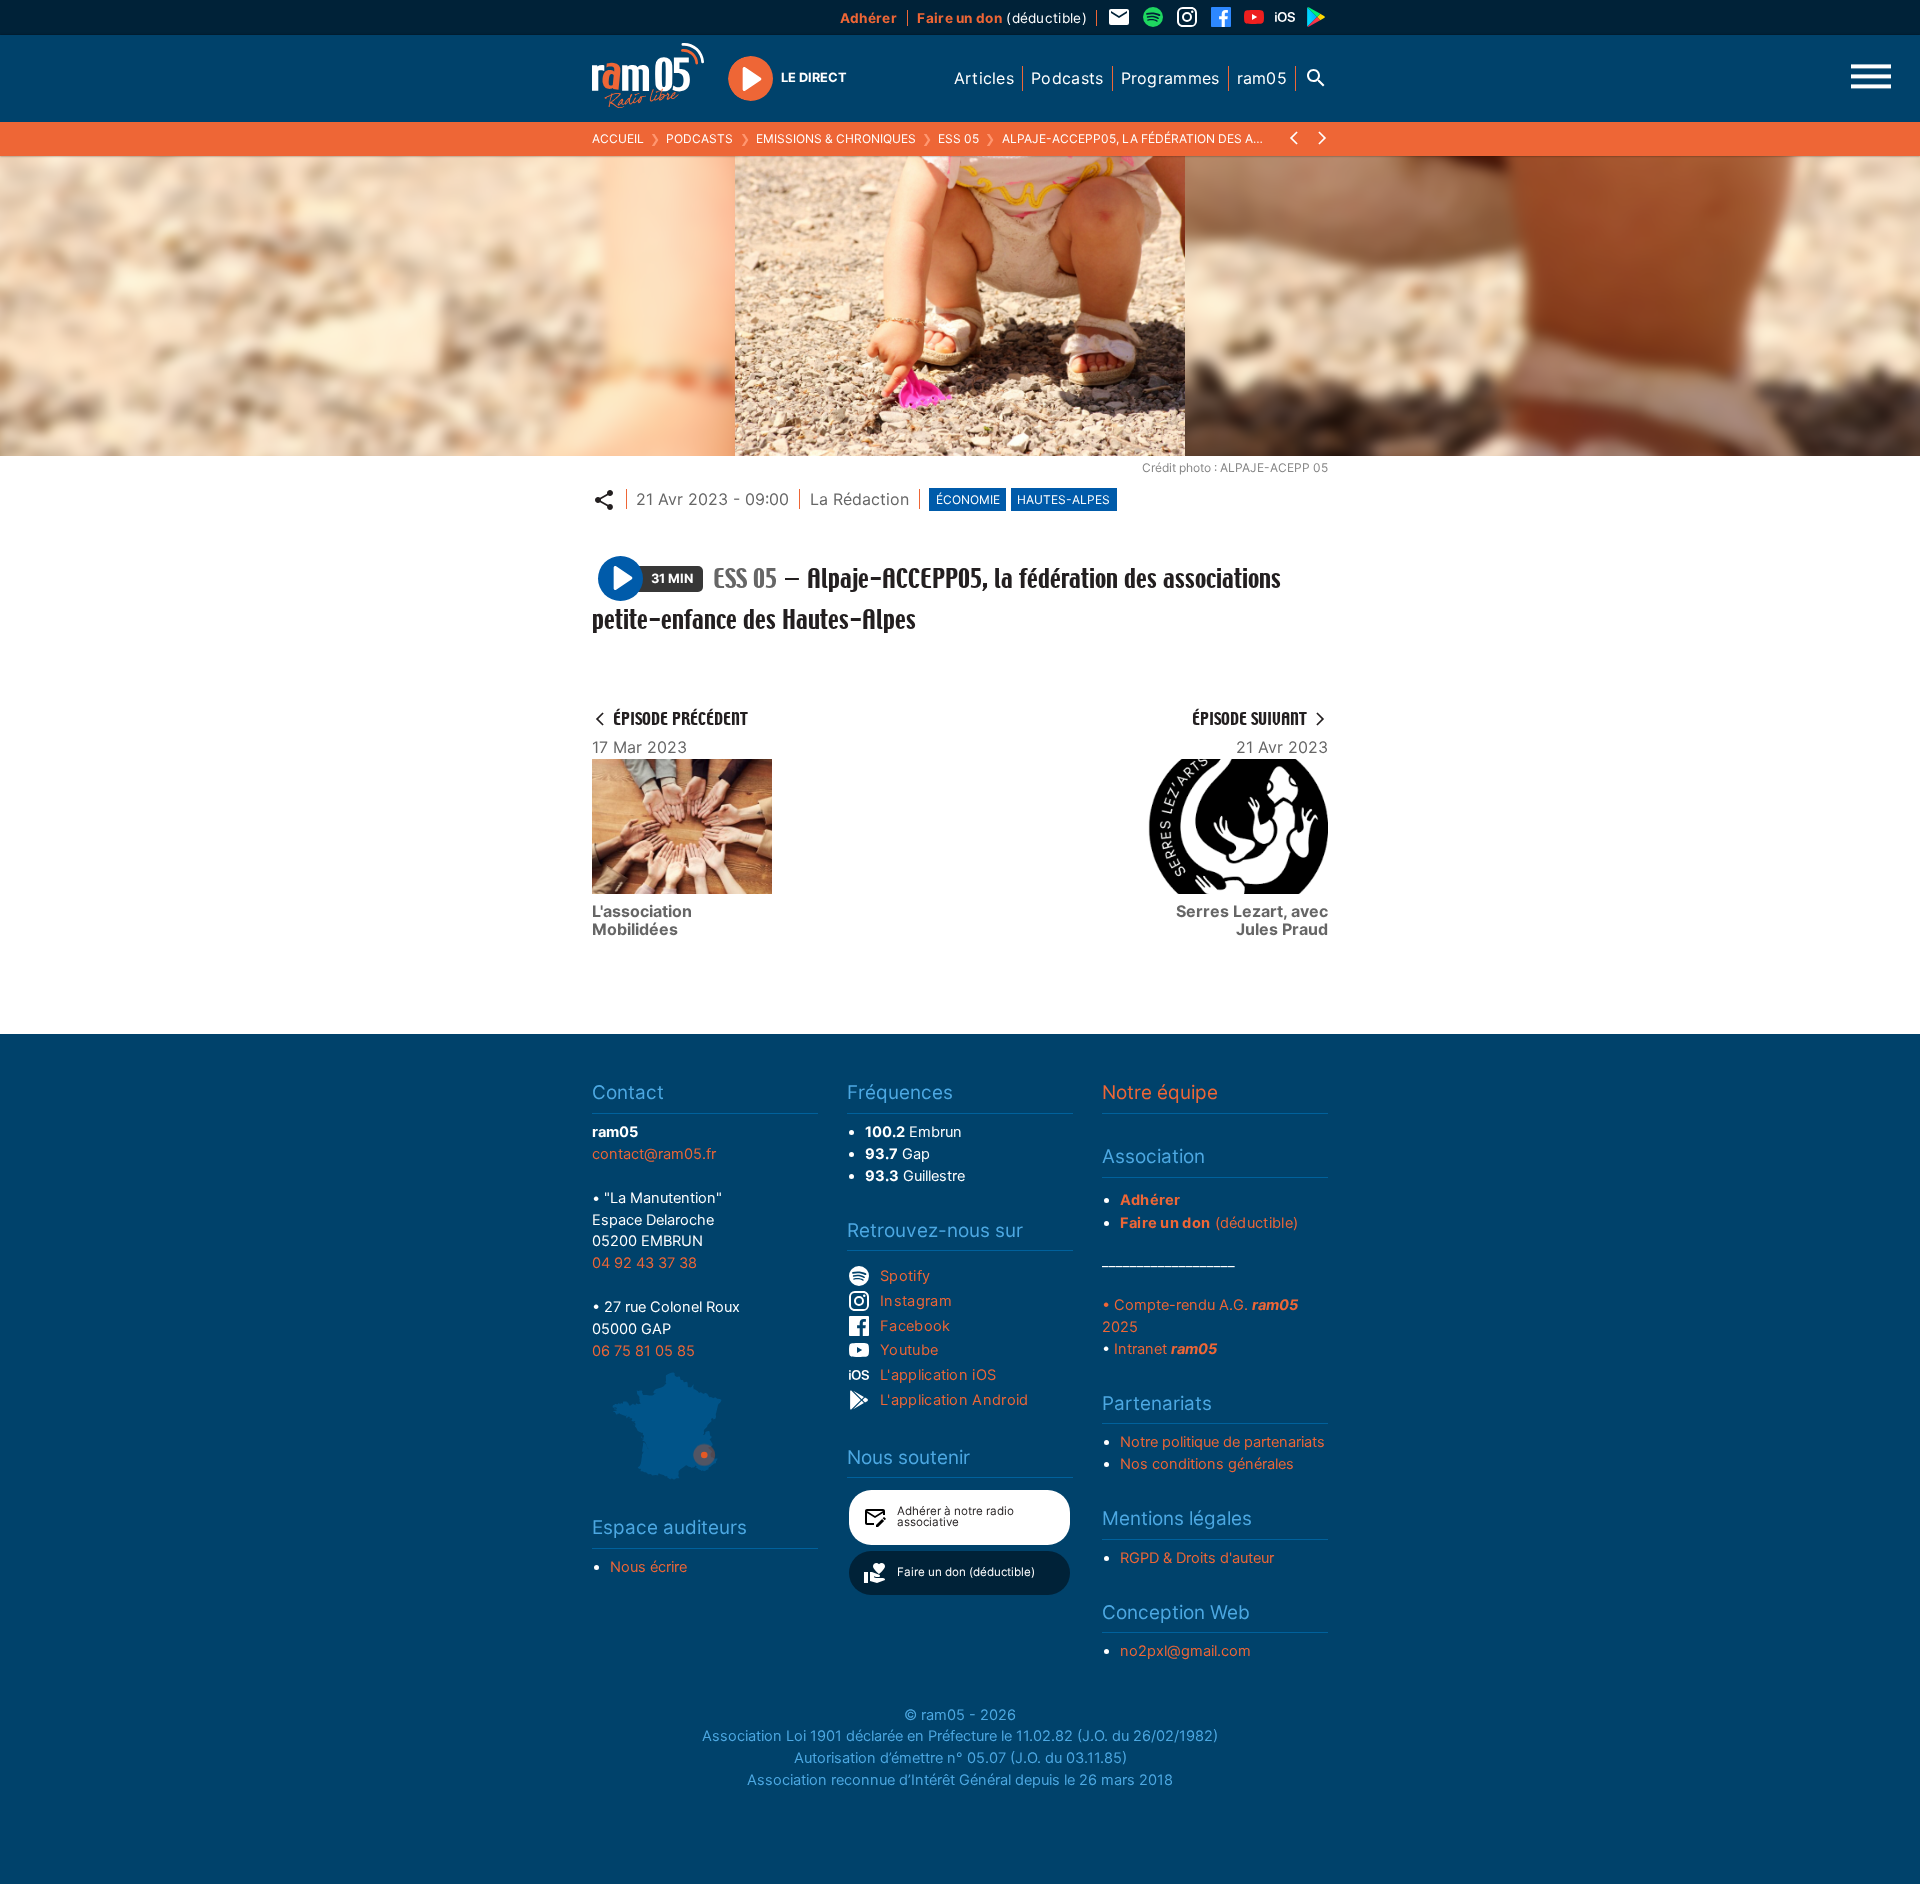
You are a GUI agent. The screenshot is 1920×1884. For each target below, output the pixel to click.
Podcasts (699, 138)
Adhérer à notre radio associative (955, 1517)
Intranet (1165, 1349)
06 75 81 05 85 (643, 1351)
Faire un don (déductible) (966, 1572)
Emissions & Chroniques (836, 138)
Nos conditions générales (1207, 1464)
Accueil (618, 138)
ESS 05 (958, 138)
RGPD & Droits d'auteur (1197, 1558)
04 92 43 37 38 (644, 1263)
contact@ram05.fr (654, 1154)
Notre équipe (1160, 1092)
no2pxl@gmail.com (1185, 1651)
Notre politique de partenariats (1222, 1442)
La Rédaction (859, 499)
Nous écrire (648, 1567)
